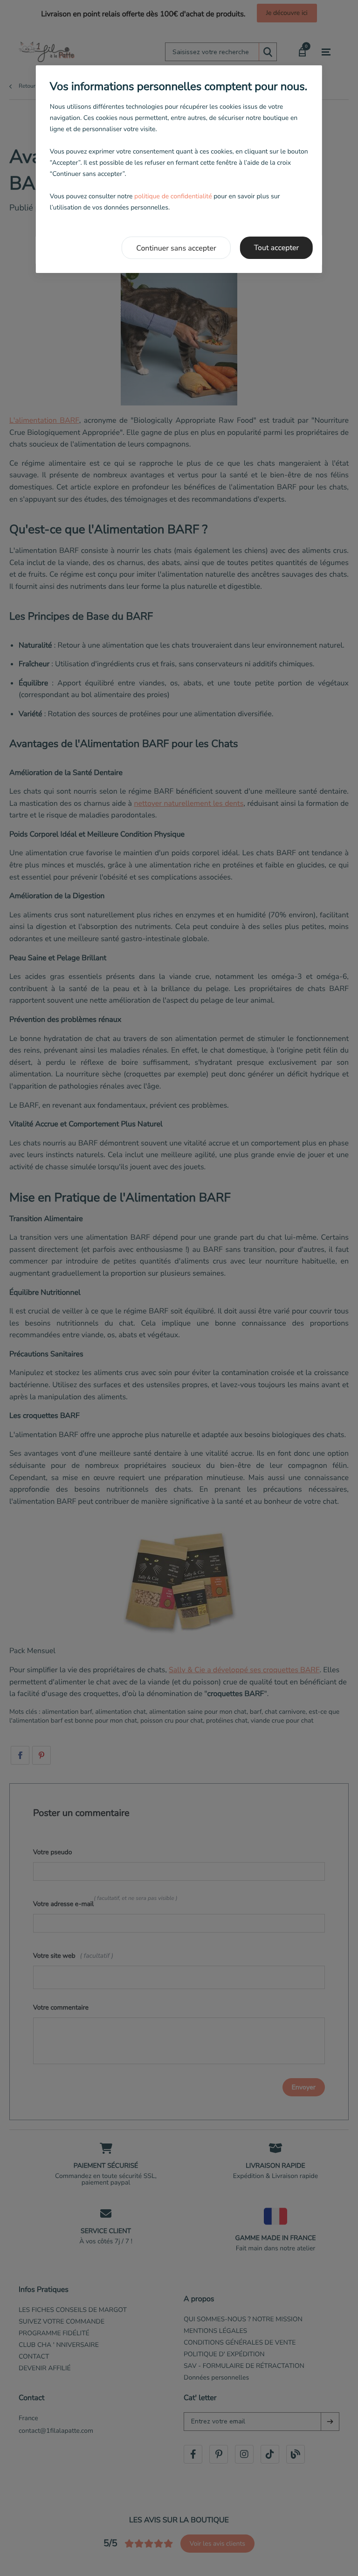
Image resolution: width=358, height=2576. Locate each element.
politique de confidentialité (173, 196)
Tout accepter (277, 248)
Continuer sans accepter (176, 248)
